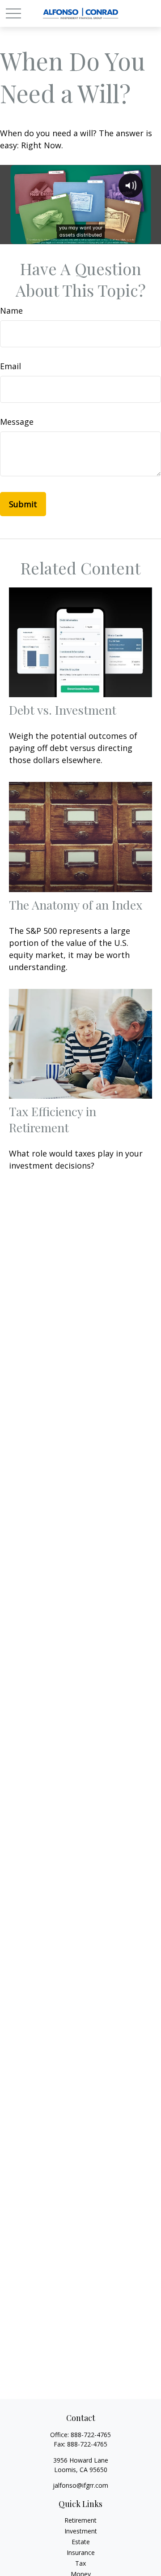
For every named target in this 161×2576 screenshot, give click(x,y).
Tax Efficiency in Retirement (53, 1119)
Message (17, 422)
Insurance (81, 2552)
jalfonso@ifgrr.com (80, 2485)
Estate (81, 2542)
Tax (80, 2563)
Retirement (80, 2520)
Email (11, 366)
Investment (81, 2531)
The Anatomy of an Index (76, 905)
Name (11, 311)
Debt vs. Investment (63, 710)
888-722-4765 (91, 2435)
